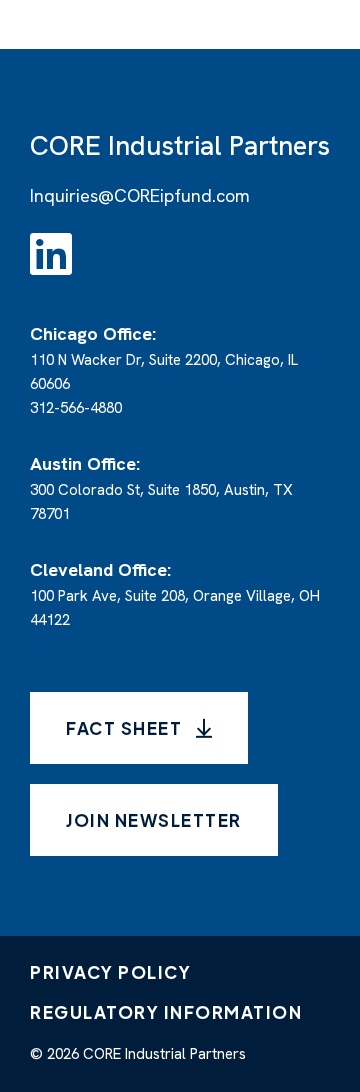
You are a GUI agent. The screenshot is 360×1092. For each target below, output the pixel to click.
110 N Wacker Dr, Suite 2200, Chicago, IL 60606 (164, 359)
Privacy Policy (110, 972)
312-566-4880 (76, 408)
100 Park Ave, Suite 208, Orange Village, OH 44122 (175, 595)
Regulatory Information (166, 1012)
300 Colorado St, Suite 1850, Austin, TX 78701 (161, 489)
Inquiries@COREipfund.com (140, 195)
